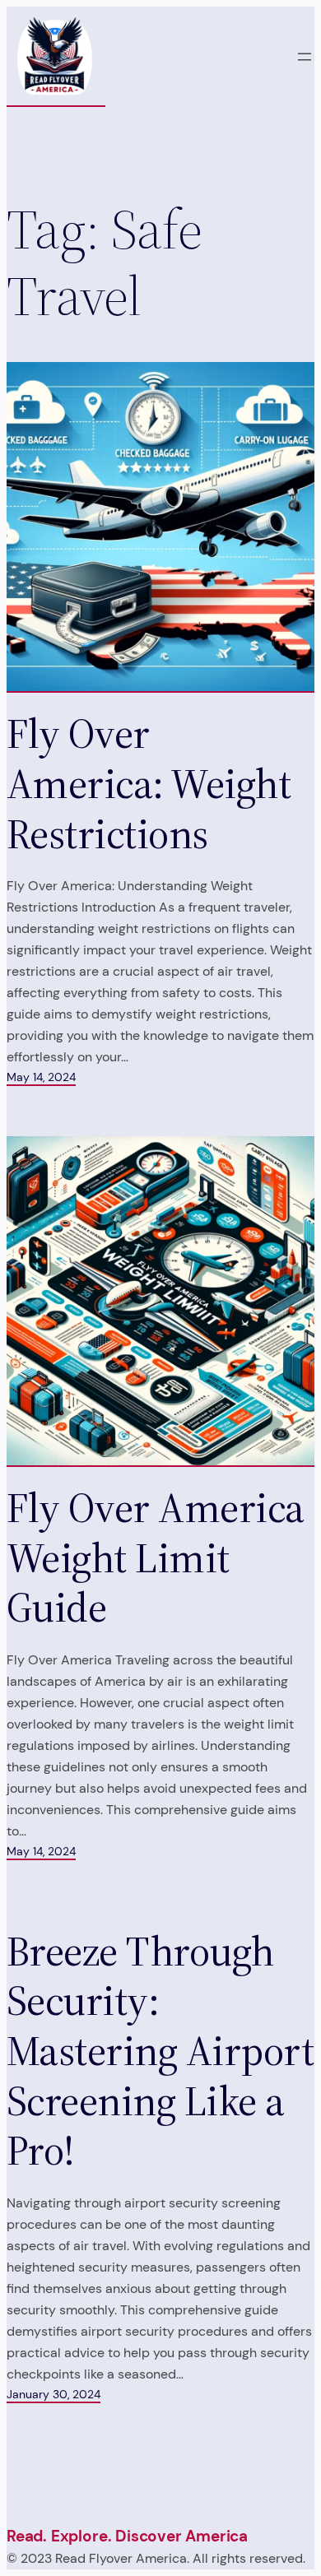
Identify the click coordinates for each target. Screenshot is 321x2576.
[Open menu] (305, 57)
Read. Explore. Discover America (127, 2536)
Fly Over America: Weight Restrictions (149, 784)
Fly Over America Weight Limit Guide (156, 1558)
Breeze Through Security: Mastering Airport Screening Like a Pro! (160, 2052)
